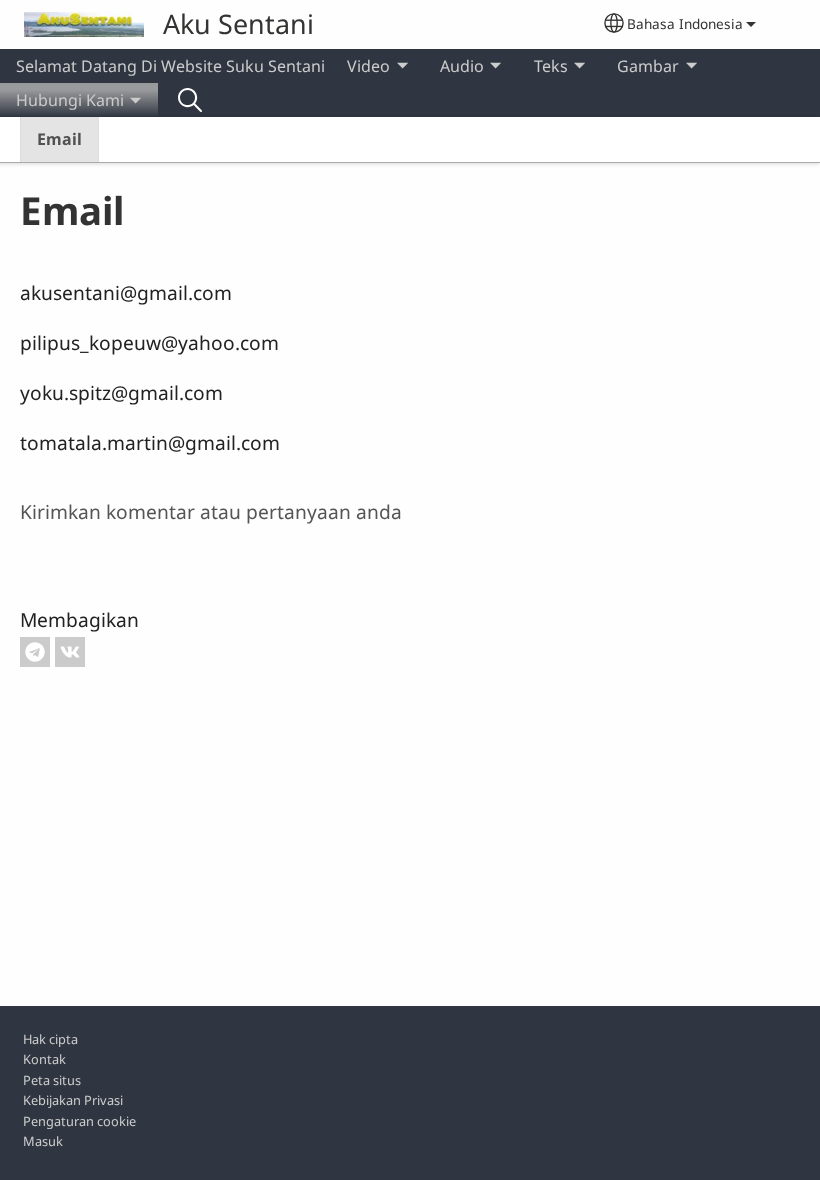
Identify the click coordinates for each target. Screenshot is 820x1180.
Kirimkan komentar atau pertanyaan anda (211, 511)
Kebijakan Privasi (73, 1100)
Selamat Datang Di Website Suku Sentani (170, 66)
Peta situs (52, 1080)
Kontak (44, 1059)
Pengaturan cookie (79, 1121)
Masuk (43, 1141)
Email (59, 139)
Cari (190, 100)
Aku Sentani (238, 23)
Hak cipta (50, 1039)
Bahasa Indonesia (685, 23)
